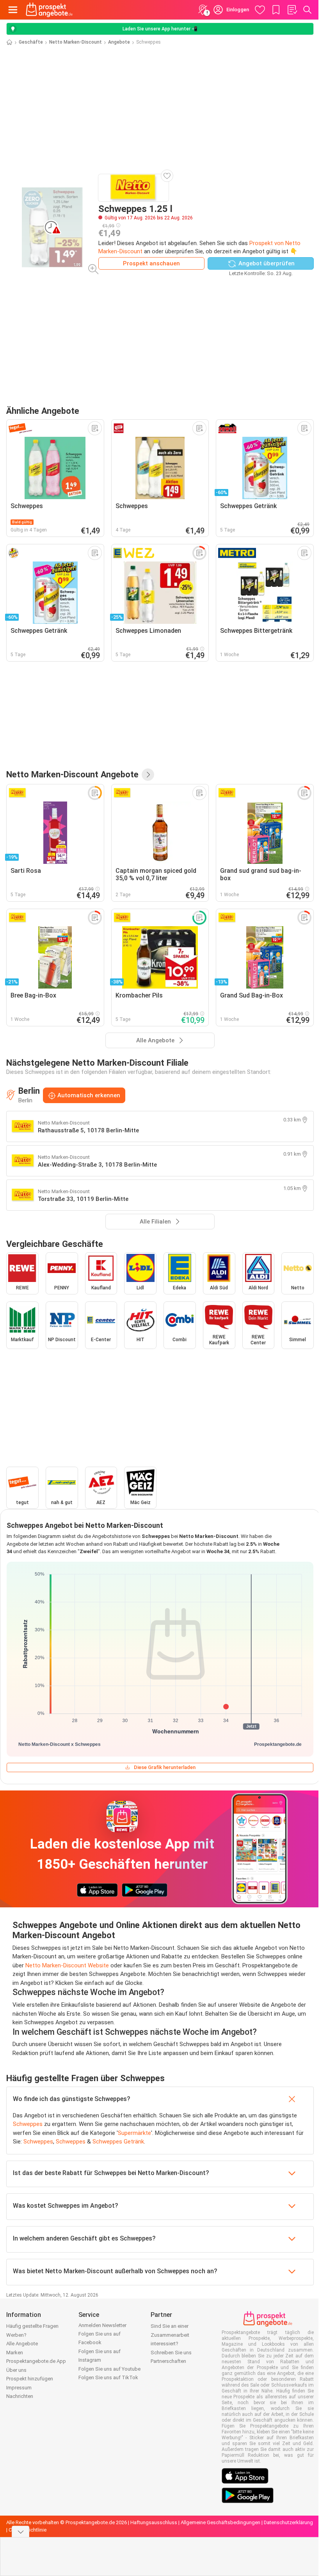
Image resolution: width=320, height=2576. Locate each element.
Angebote (119, 42)
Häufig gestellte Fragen (32, 2326)
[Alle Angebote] (148, 775)
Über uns (16, 2370)
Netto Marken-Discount (76, 42)
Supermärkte (134, 2133)
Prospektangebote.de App (36, 2361)
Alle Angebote (22, 2344)
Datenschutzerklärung (288, 2522)
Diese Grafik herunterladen (165, 1767)
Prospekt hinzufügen (30, 2379)
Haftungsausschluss (154, 2522)
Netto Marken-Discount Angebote (72, 774)
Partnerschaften (168, 2361)
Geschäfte (31, 42)
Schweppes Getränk (118, 2142)
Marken (15, 2353)
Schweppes (28, 2124)
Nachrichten (20, 2396)
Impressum (19, 2388)
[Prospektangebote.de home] (49, 10)
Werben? (16, 2335)
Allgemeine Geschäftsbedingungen (220, 2522)
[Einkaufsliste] (292, 10)
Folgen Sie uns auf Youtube (109, 2369)
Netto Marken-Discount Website (67, 1965)
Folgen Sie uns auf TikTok (108, 2377)
